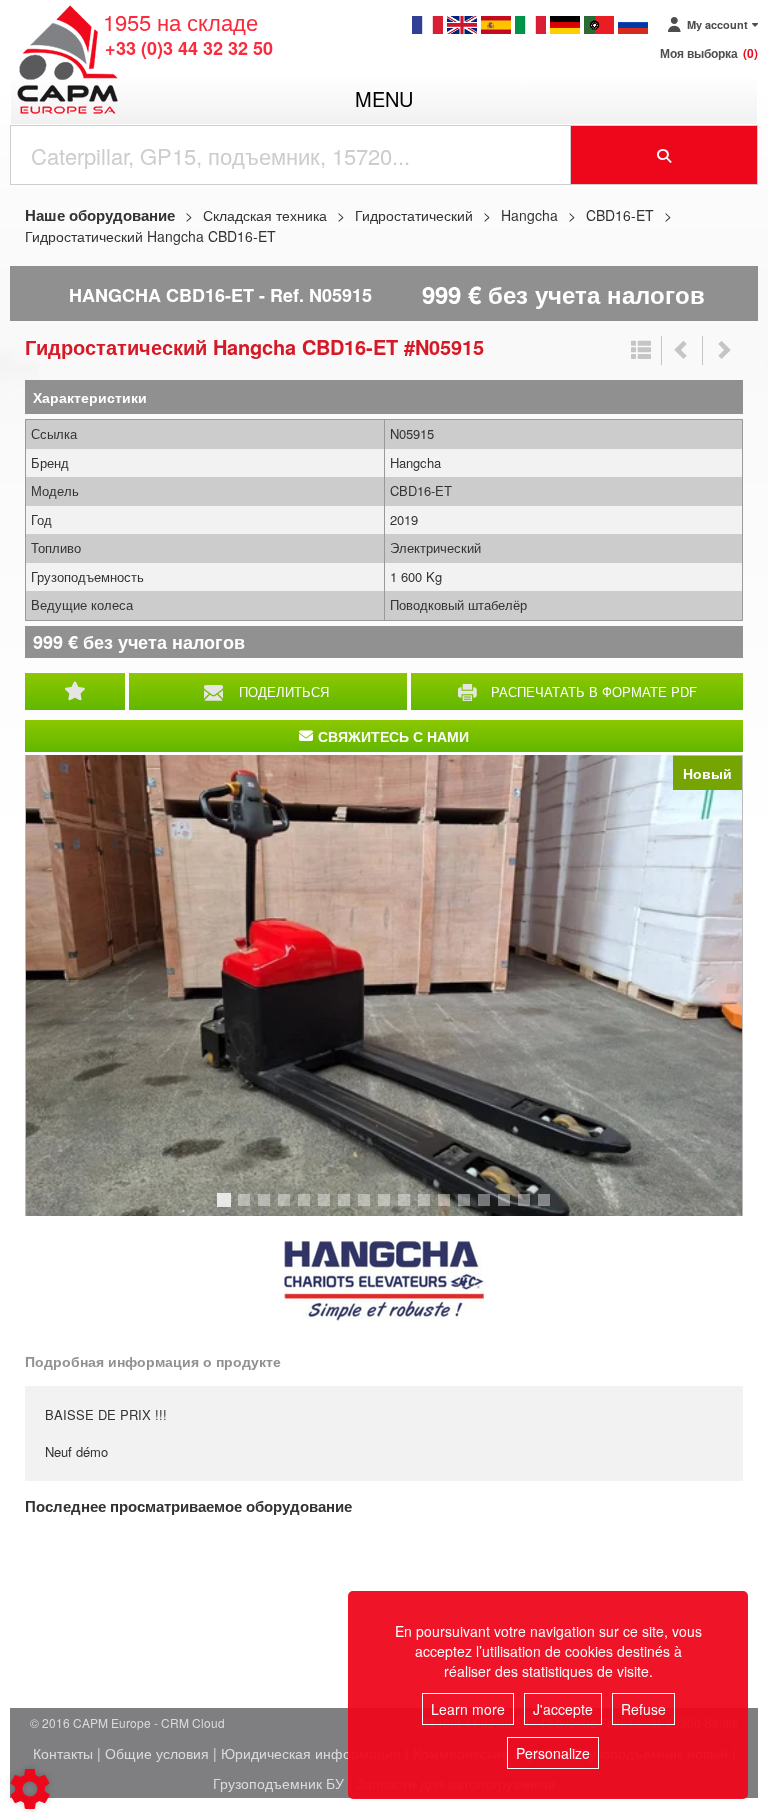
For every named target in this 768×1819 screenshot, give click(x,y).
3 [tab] (267, 1209)
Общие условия (157, 1753)
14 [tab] (491, 1209)
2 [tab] (247, 1209)
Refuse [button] (643, 1709)
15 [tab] (511, 1209)
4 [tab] (287, 1209)
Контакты (63, 1753)
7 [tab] (347, 1209)
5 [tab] (307, 1209)
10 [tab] (411, 1209)
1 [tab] (227, 1209)
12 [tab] (451, 1209)
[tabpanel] (384, 985)
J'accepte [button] (563, 1709)
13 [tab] (471, 1209)
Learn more (468, 1709)
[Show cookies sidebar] (30, 1789)
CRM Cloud (193, 1722)
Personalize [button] (553, 1753)
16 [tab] (531, 1209)
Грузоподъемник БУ (278, 1783)
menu (384, 98)
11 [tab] (431, 1209)
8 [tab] (367, 1209)
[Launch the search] (664, 155)
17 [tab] (551, 1209)
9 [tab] (387, 1209)
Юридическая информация (311, 1753)
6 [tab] (327, 1209)
